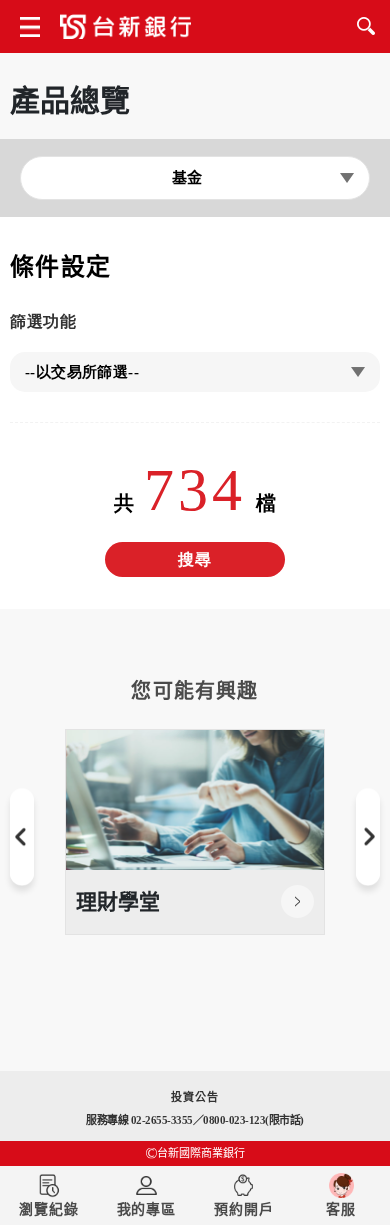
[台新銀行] (125, 30)
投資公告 (194, 1097)
